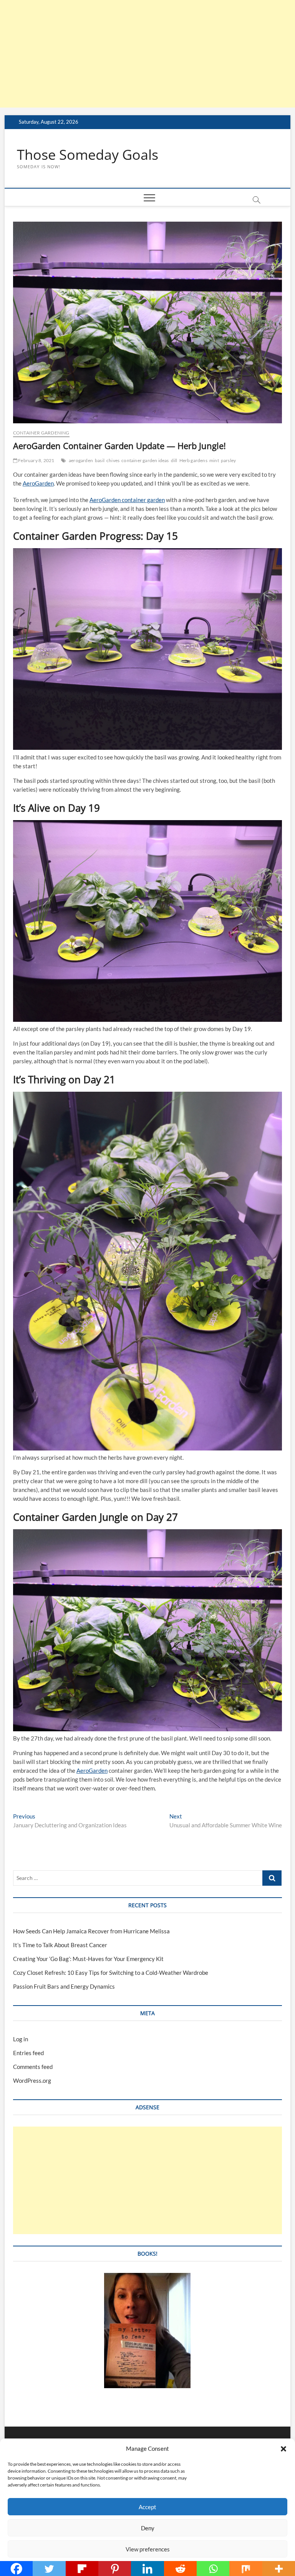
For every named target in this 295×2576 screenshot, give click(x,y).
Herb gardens (193, 460)
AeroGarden (38, 483)
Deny (148, 2528)
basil (100, 460)
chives (113, 460)
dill (174, 460)
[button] (283, 2449)
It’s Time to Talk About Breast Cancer (60, 1945)
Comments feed (33, 2067)
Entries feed (28, 2053)
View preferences (148, 2549)
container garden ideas (145, 460)
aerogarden (81, 460)
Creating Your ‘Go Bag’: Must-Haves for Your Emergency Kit (88, 1959)
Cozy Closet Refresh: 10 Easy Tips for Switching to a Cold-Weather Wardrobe (111, 1973)
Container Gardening (41, 433)
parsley (228, 460)
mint (214, 460)
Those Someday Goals (88, 155)
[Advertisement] (147, 54)
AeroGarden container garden (127, 500)
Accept (147, 2507)
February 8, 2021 (36, 460)
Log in (21, 2039)
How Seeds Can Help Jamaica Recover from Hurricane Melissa (91, 1931)
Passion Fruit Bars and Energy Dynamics (64, 1986)
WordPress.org (32, 2080)
